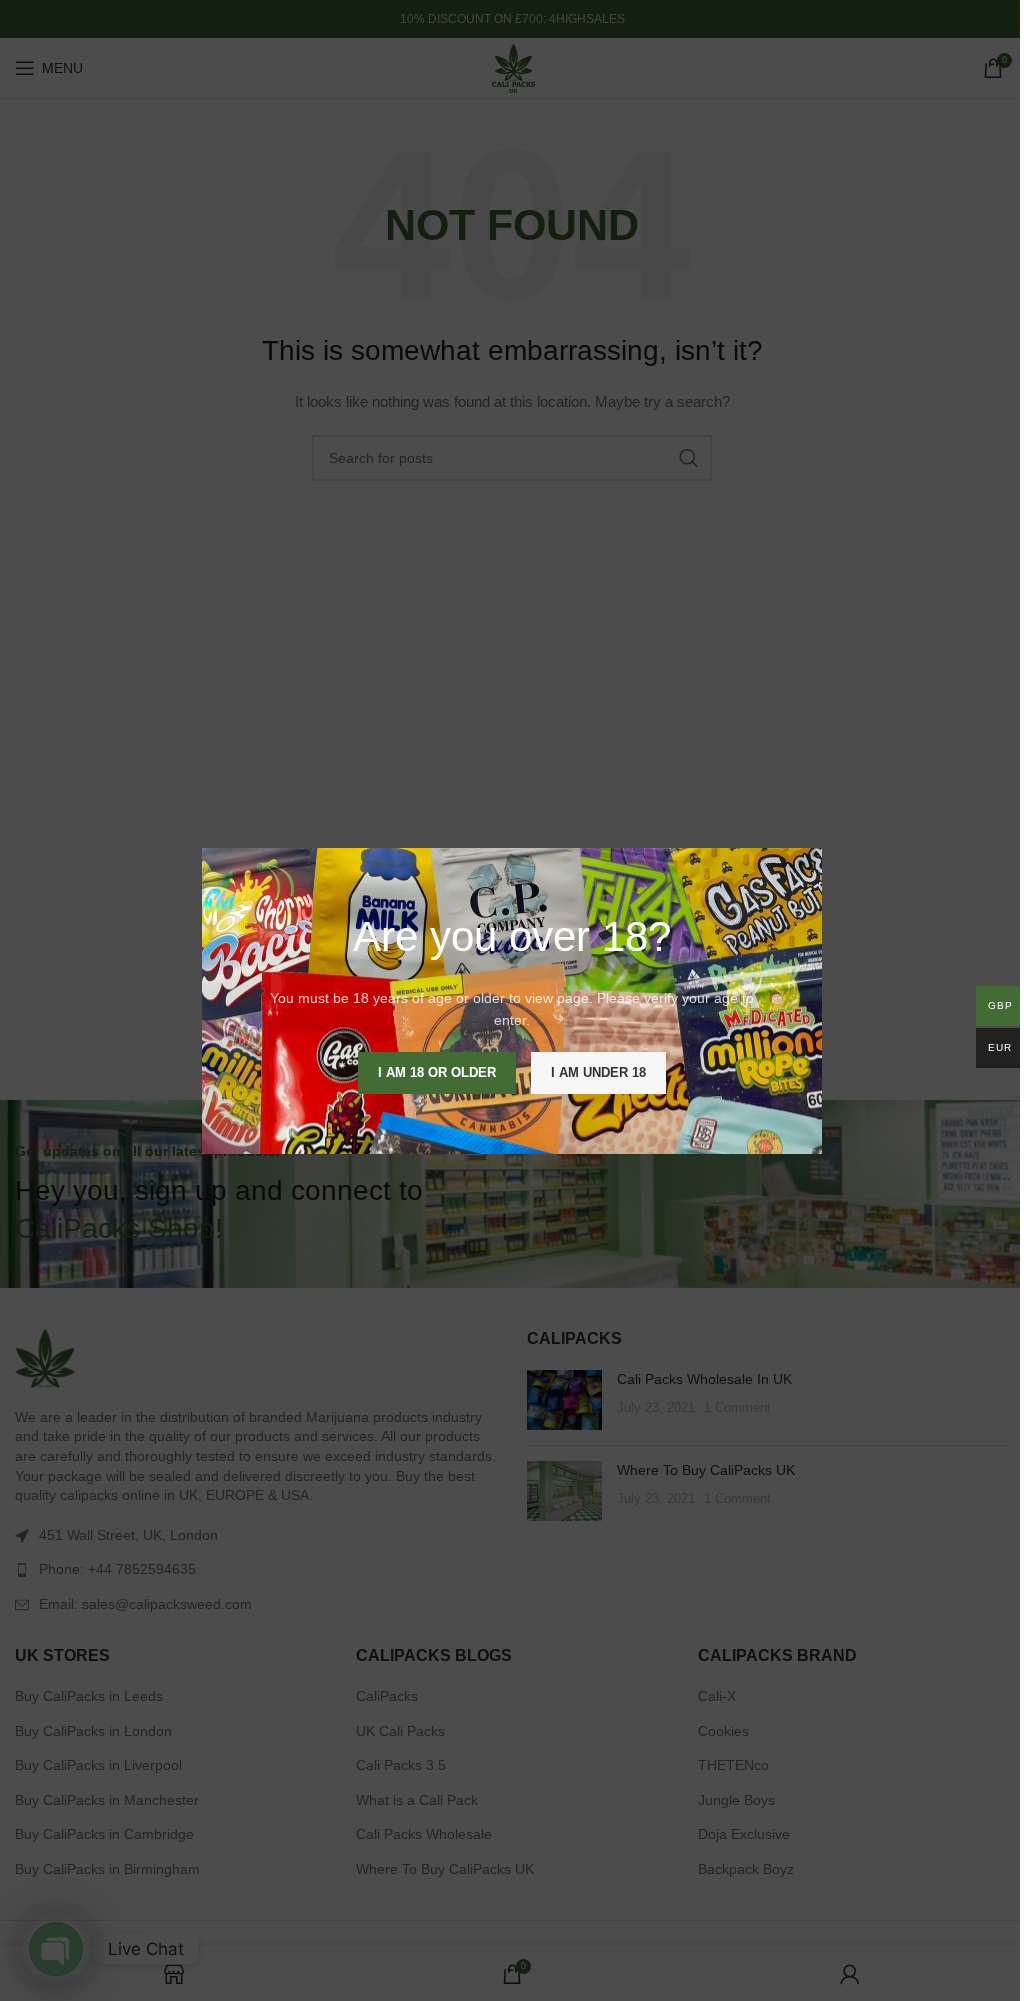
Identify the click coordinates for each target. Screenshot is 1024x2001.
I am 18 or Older (437, 1071)
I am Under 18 (598, 1071)
